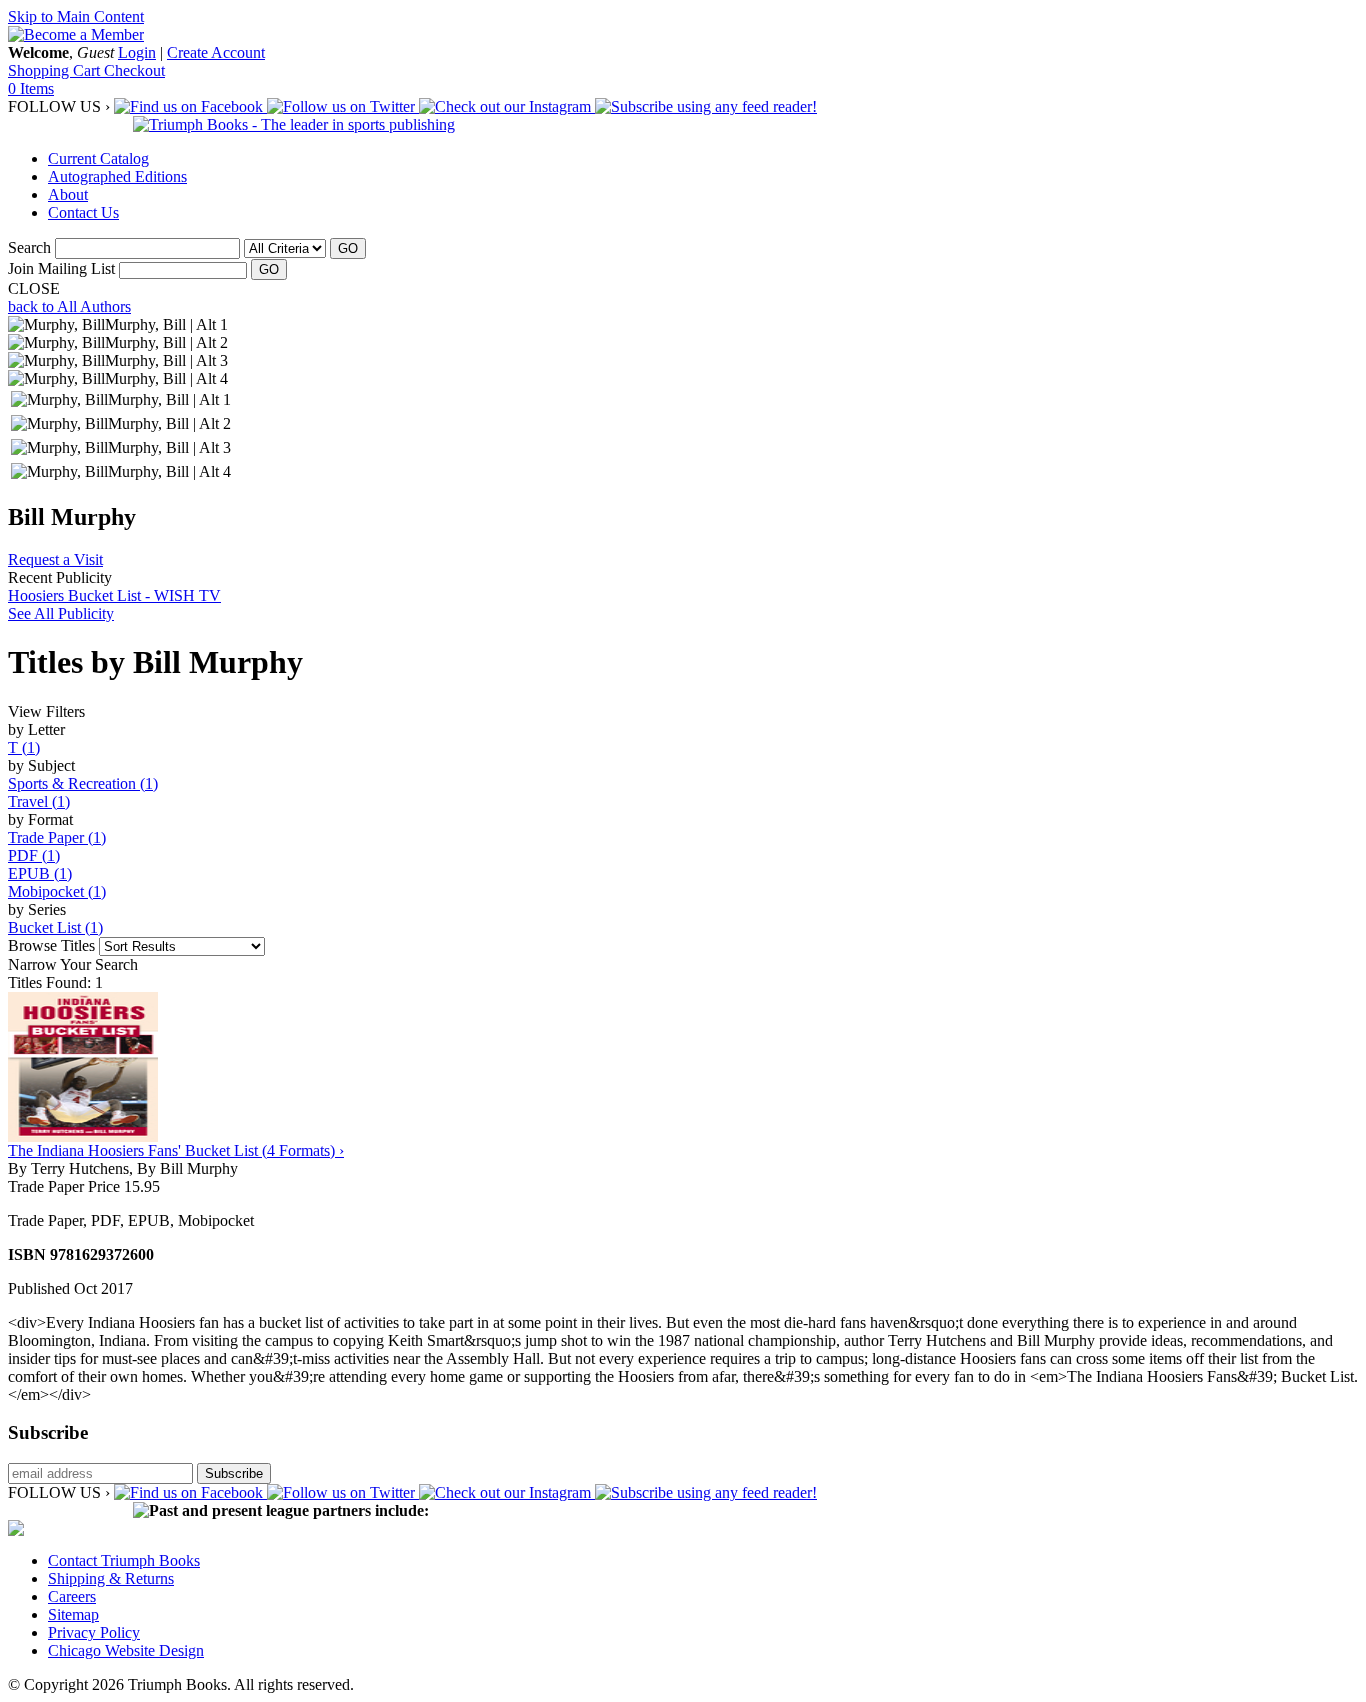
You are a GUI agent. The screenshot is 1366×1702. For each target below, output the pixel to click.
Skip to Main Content (76, 16)
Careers (72, 1596)
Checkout (134, 70)
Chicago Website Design (126, 1650)
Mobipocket (57, 891)
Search (29, 247)
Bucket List (55, 927)
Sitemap (73, 1614)
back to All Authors (69, 306)
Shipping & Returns (111, 1578)
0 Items (31, 88)
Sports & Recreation (83, 783)
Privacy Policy (94, 1632)
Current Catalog (98, 158)
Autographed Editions (117, 176)
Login (137, 52)
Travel (39, 801)
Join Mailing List (61, 268)
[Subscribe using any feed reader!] (706, 106)
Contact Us (83, 212)
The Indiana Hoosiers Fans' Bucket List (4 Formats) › (176, 1150)
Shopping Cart (56, 70)
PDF (34, 855)
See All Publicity (61, 613)
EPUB (40, 873)
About (68, 194)
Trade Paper (57, 837)
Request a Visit (55, 559)
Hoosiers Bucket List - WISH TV (114, 595)
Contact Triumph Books (124, 1560)
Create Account (216, 52)
